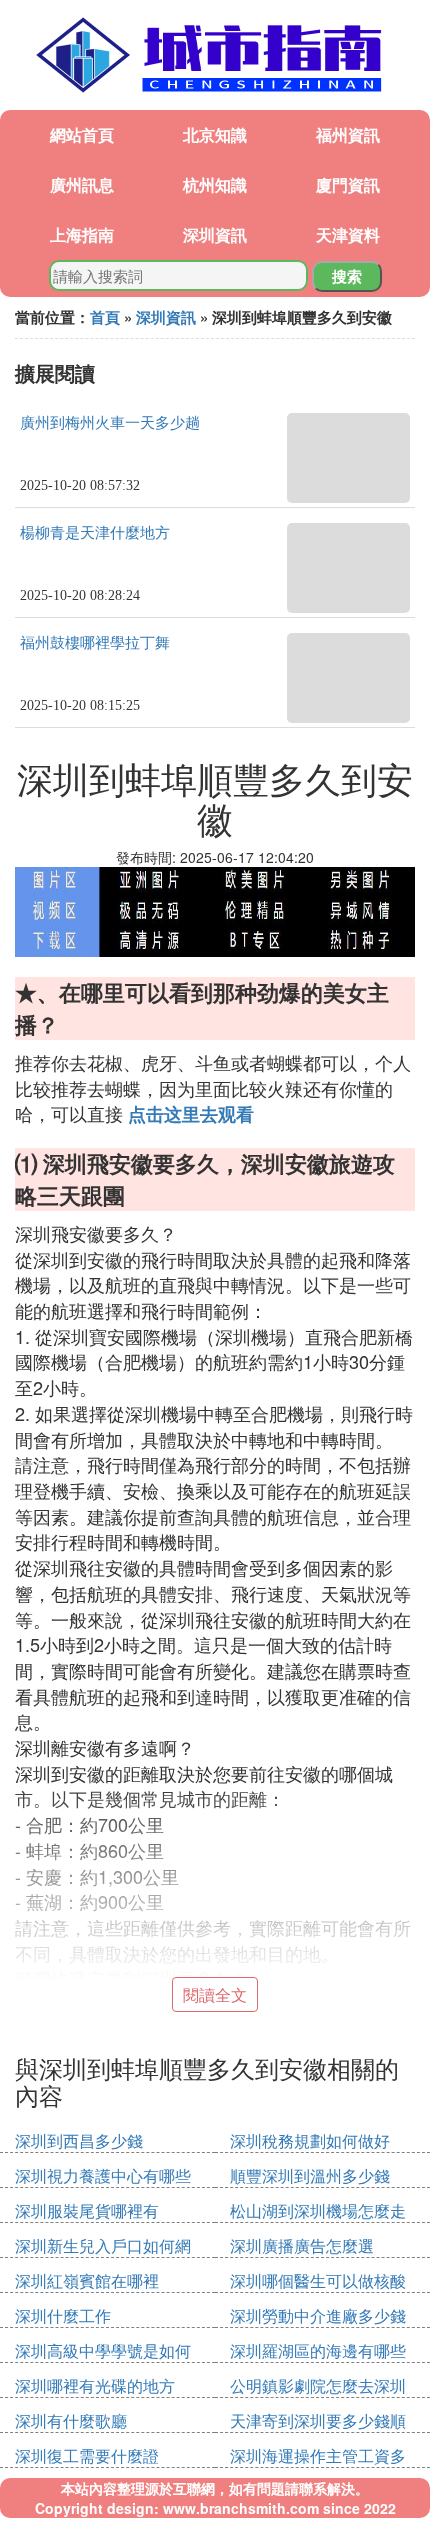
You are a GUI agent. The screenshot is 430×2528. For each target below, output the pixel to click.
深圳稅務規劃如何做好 (310, 2140)
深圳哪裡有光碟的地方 (95, 2385)
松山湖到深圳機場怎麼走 (318, 2210)
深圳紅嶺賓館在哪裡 (87, 2280)
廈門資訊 (348, 184)
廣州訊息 (82, 184)
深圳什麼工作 (63, 2315)
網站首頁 (82, 134)
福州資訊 (348, 134)
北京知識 (215, 134)
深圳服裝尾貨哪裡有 (87, 2210)
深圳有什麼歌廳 (71, 2420)
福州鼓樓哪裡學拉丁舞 (95, 643)
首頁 (105, 317)
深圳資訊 (215, 234)
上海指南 (82, 234)
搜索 (347, 276)
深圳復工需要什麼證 (87, 2455)
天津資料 (348, 234)
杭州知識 (215, 184)
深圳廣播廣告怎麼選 (302, 2245)
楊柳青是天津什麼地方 (95, 533)
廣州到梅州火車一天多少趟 (110, 423)
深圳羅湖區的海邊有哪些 (318, 2350)
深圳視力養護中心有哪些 (103, 2175)
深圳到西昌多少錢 (79, 2140)
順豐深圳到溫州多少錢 (310, 2175)
